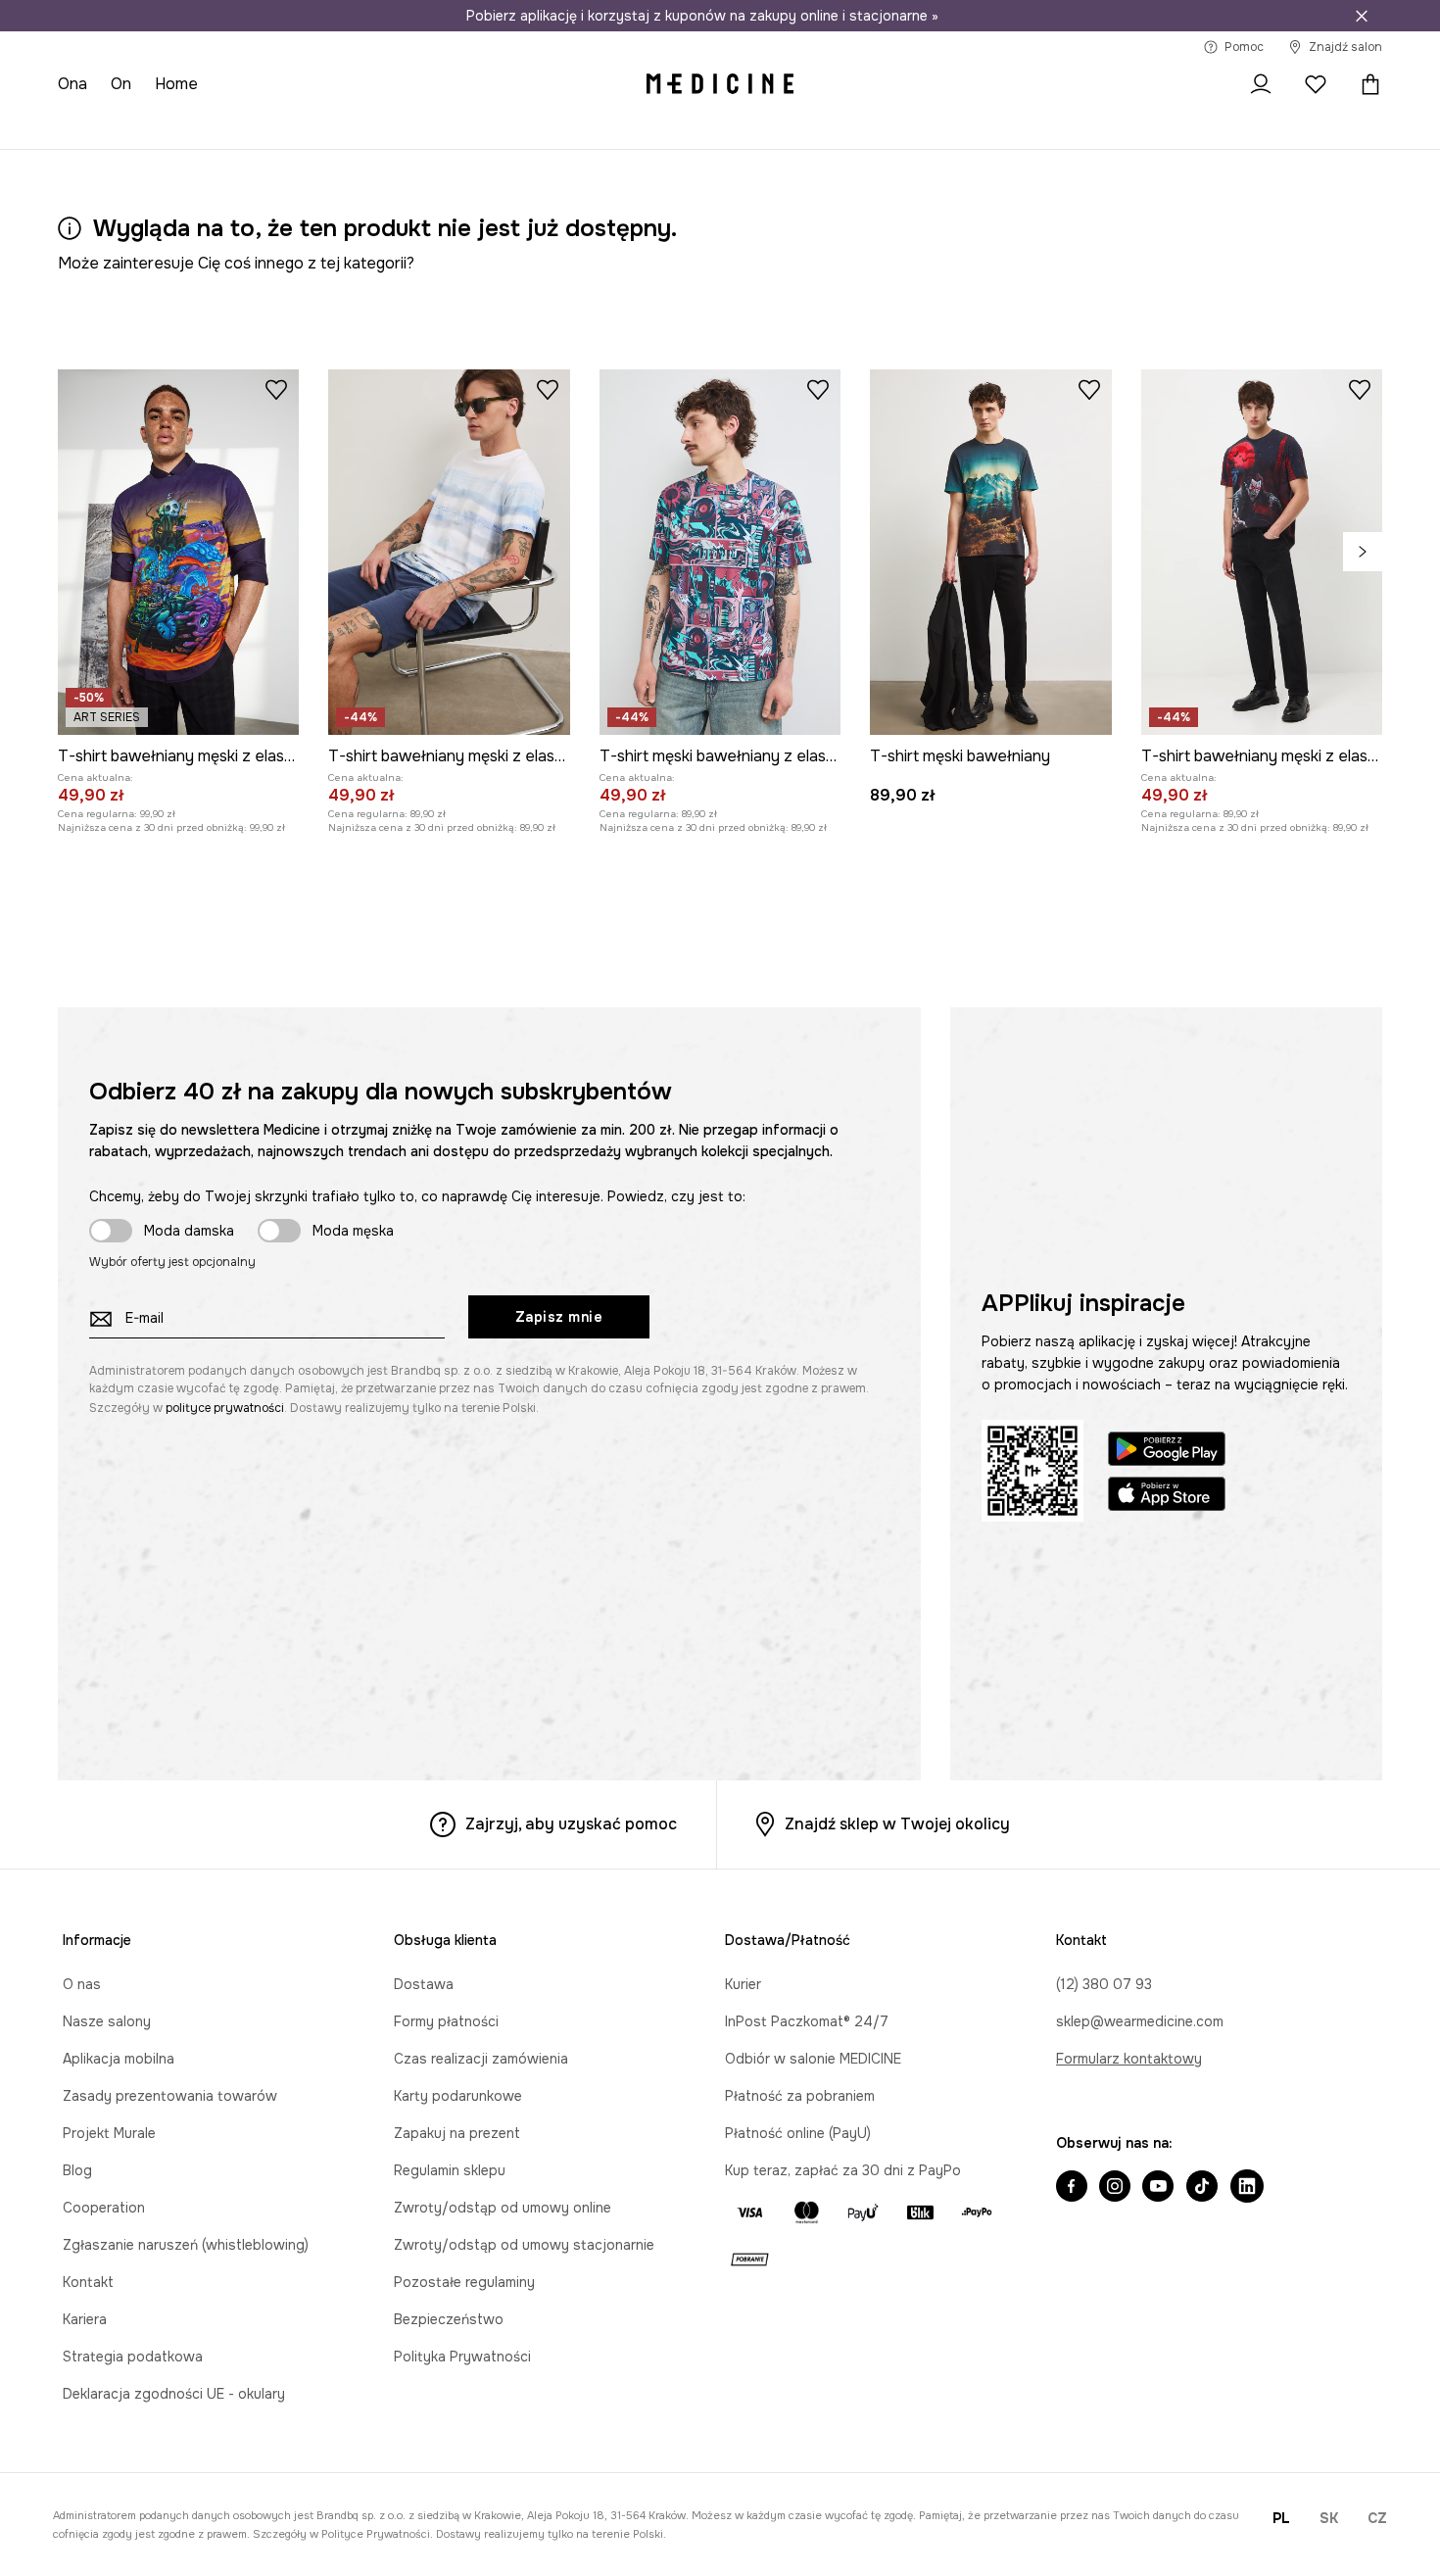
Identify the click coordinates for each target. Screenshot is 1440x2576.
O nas (82, 1984)
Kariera (85, 2319)
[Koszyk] (1366, 84)
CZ (1377, 2518)
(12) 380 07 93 (1104, 1984)
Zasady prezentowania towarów (170, 2096)
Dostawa (424, 1984)
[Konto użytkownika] (1261, 84)
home (176, 84)
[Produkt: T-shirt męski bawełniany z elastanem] (720, 552)
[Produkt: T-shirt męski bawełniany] (990, 552)
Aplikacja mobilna (119, 2059)
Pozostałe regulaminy (464, 2282)
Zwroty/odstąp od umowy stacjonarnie (524, 2245)
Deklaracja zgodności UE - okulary (174, 2394)
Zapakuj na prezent (457, 2133)
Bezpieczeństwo (449, 2319)
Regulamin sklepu (450, 2170)
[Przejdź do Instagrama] (1115, 2188)
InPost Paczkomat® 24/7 (807, 2021)
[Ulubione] (1316, 84)
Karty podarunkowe (458, 2096)
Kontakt (88, 2282)
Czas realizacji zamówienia (481, 2059)
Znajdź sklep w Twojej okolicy (897, 1824)
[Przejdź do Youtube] (1158, 2188)
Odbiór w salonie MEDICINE (813, 2059)
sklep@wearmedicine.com (1140, 2021)
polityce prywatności (225, 1408)
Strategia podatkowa (133, 2357)
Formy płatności (446, 2021)
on (121, 84)
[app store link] (1167, 1497)
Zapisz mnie (559, 1317)
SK (1329, 2518)
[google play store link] (1167, 1452)
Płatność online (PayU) (798, 2133)
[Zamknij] (1362, 16)
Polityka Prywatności (462, 2357)
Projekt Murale (109, 2133)
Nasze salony (107, 2021)
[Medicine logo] (720, 84)
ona (72, 84)
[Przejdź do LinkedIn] (1247, 2188)
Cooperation (104, 2208)
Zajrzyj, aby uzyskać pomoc (571, 1824)
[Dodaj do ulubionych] (276, 389)
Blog (77, 2170)
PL (1281, 2518)
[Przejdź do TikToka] (1202, 2188)
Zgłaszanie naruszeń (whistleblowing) (186, 2245)
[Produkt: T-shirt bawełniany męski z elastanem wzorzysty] (449, 552)
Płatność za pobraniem (800, 2096)
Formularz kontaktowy (1129, 2059)
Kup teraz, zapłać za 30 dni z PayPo (843, 2170)
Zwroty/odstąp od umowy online (503, 2208)
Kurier (743, 1984)
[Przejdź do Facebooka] (1072, 2188)
